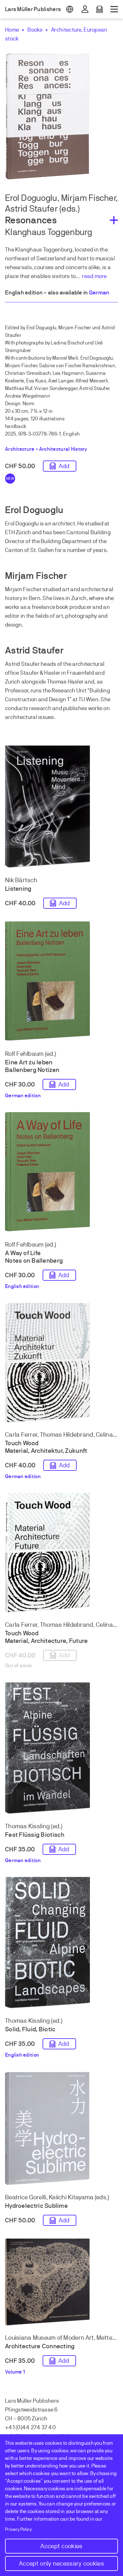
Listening (18, 889)
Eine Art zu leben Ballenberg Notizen (32, 1066)
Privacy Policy (18, 2529)
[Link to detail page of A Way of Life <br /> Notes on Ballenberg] (61, 1173)
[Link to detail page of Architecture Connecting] (61, 2283)
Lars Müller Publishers (33, 9)
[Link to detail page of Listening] (61, 808)
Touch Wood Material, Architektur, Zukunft (46, 1447)
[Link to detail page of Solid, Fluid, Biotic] (61, 1944)
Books (35, 30)
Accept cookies (61, 2546)
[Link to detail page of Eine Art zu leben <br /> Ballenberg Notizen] (61, 983)
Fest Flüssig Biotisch (35, 1835)
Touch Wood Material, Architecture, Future (47, 1637)
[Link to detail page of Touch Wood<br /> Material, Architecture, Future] (61, 1554)
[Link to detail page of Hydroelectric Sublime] (61, 2130)
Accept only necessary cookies (61, 2564)
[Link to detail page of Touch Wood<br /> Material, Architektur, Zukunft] (61, 1364)
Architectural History (63, 449)
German (99, 293)
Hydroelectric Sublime (36, 2206)
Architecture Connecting (40, 2346)
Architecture (66, 30)
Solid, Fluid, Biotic (30, 2029)
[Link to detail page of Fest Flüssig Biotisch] (61, 1749)
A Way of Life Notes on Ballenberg (34, 1257)
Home (12, 30)
